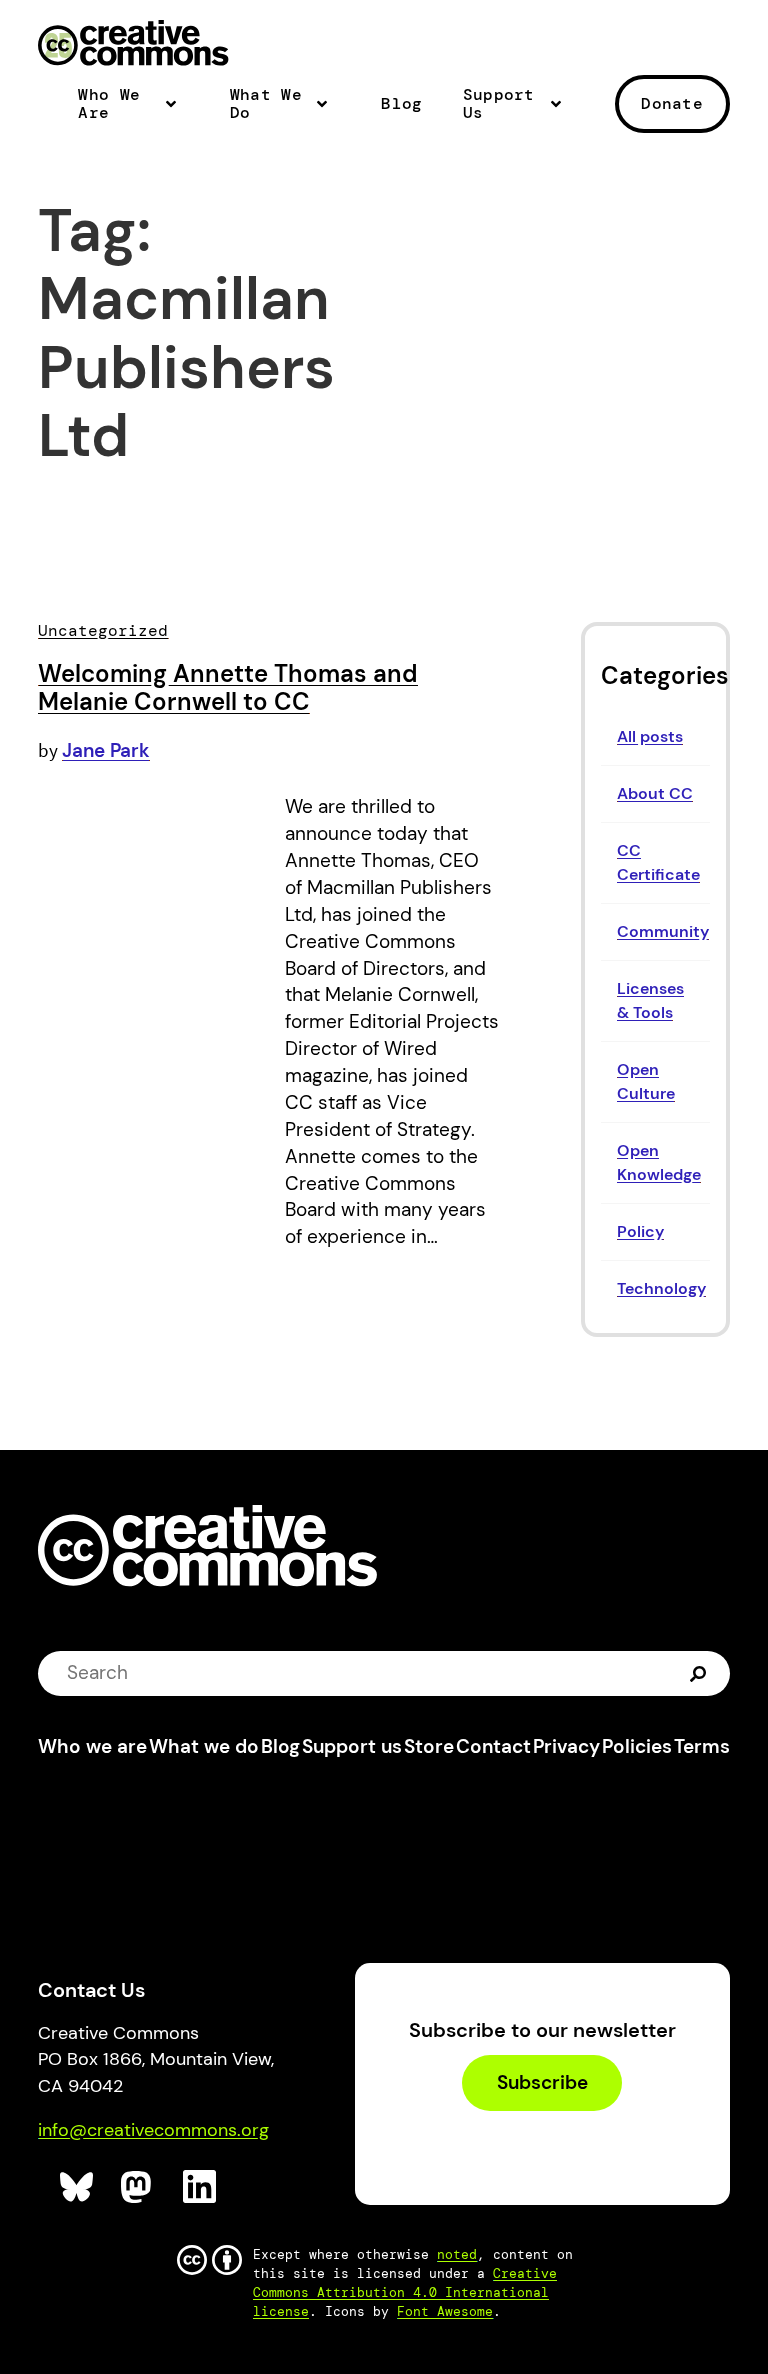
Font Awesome (445, 2311)
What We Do (266, 104)
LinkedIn (200, 2187)
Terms (702, 1746)
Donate (672, 103)
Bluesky (77, 2187)
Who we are (92, 1746)
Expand (176, 112)
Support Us (499, 104)
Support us (352, 1746)
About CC (655, 793)
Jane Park (106, 750)
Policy (640, 1231)
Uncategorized (103, 630)
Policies (637, 1746)
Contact (493, 1746)
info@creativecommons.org (153, 2130)
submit (700, 1673)
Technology (661, 1288)
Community (663, 931)
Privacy (566, 1746)
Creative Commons (133, 45)
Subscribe (542, 2082)
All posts (650, 736)
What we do (204, 1746)
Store (429, 1746)
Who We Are (109, 104)
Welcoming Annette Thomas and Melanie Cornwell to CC (228, 687)
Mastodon (138, 2187)
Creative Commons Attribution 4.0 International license (405, 2292)
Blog (401, 104)
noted (457, 2254)
